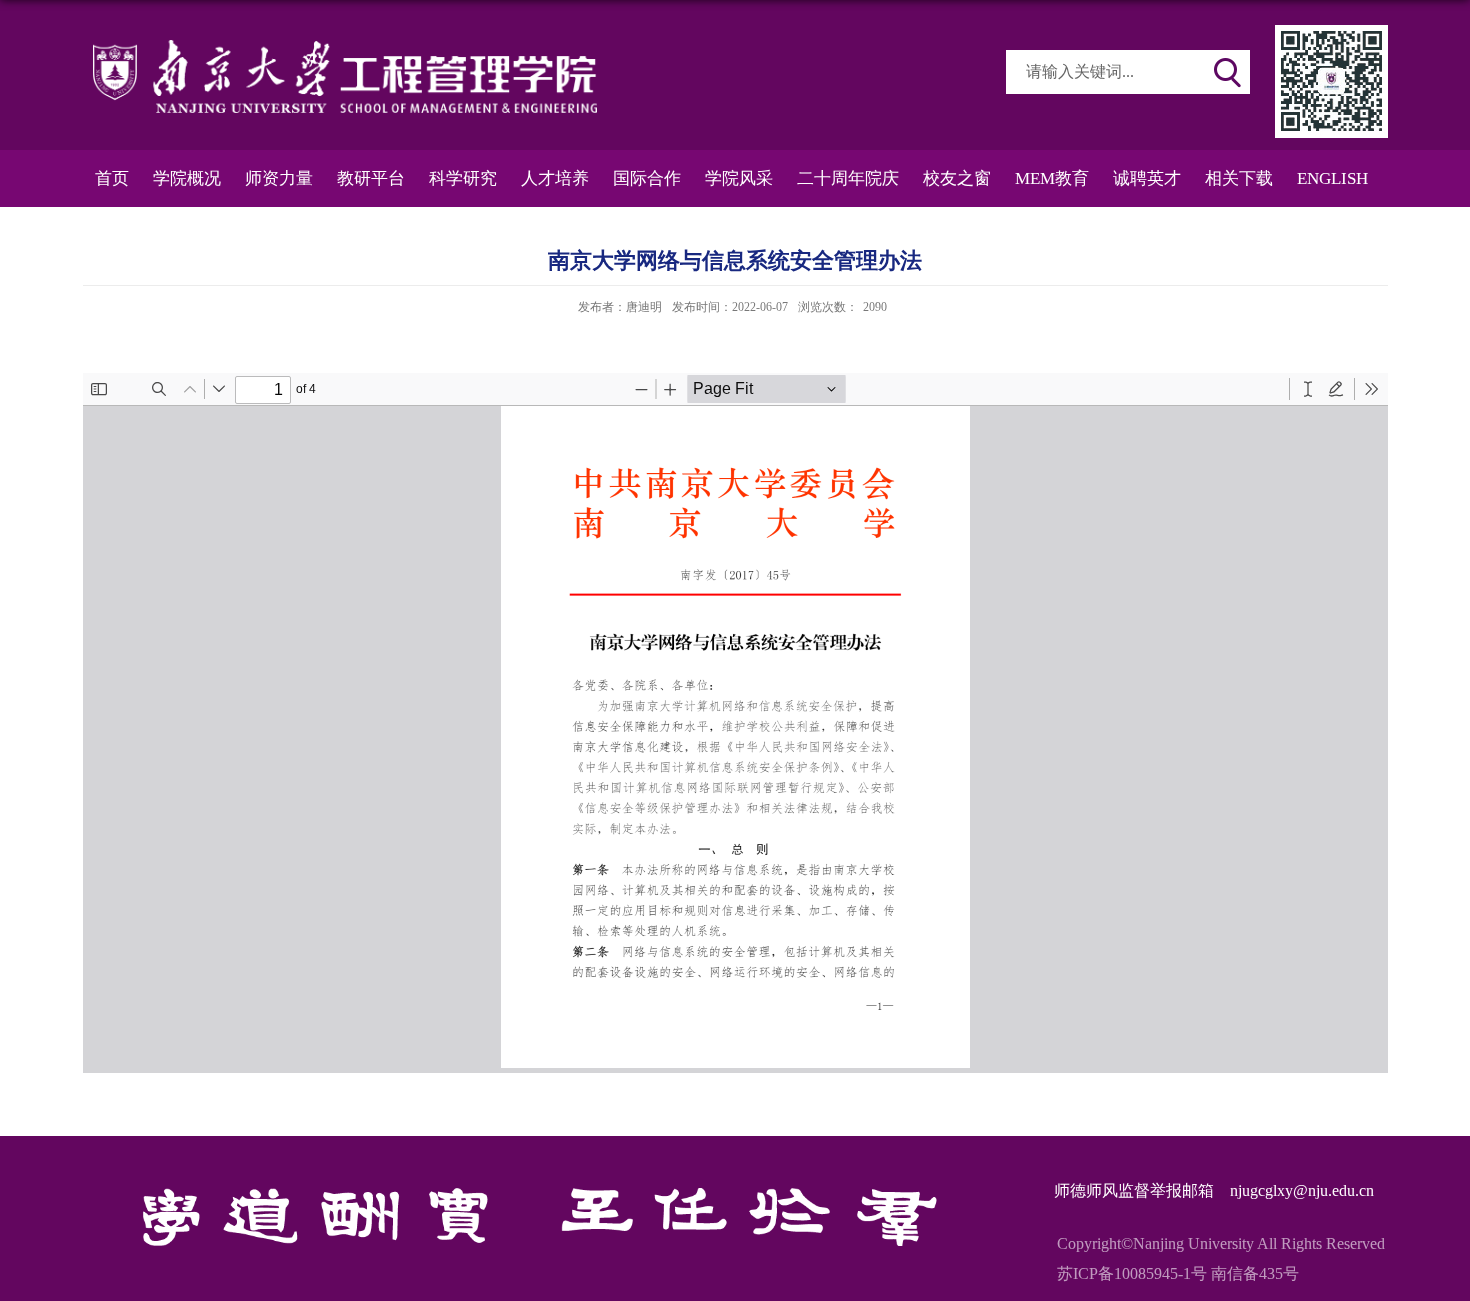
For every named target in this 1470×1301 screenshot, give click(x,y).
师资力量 (279, 178)
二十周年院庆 (848, 178)
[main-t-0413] (1331, 31)
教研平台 (371, 178)
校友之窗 (957, 178)
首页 (112, 178)
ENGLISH (1332, 178)
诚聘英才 (1147, 178)
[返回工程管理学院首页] (345, 46)
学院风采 (739, 178)
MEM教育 (1052, 178)
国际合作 (647, 178)
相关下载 (1239, 178)
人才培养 (555, 178)
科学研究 (463, 178)
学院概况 (187, 178)
